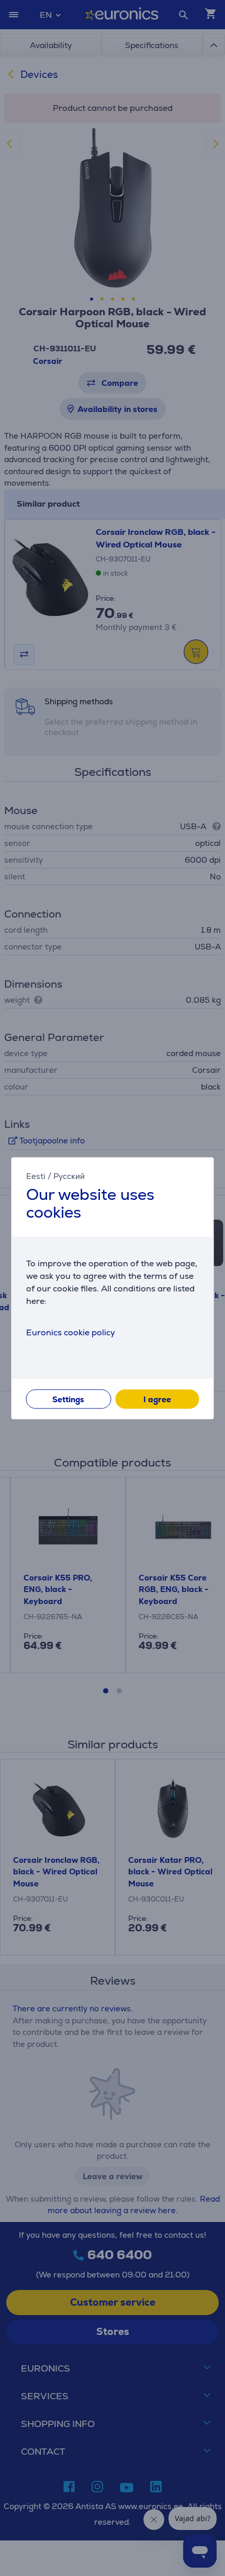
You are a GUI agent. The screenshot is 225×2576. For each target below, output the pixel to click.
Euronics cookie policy (71, 1332)
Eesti (36, 1176)
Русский (69, 1176)
